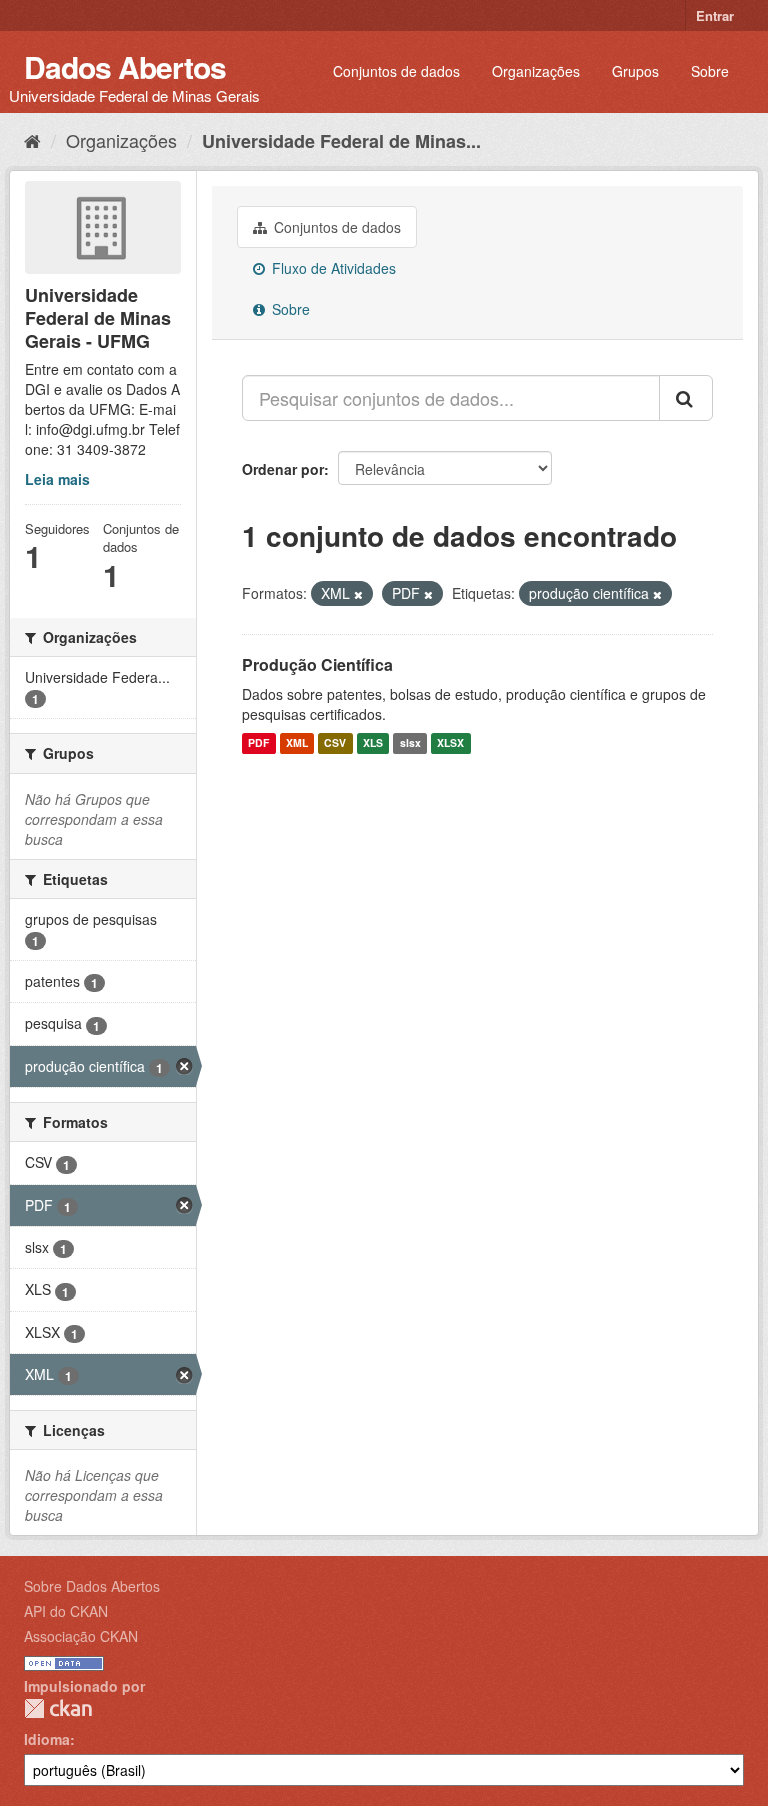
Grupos (635, 71)
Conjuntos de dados (396, 71)
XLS (373, 743)
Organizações (536, 71)
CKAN (58, 1708)
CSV (335, 743)
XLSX (450, 743)
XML (297, 743)
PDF (258, 743)
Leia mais (57, 479)
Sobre (710, 71)
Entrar (715, 15)
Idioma (47, 1739)
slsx (410, 743)
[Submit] (686, 398)
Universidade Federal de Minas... (341, 141)
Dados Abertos (125, 66)
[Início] (32, 140)
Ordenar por (283, 469)
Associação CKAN (81, 1636)
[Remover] (358, 594)
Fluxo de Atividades (332, 268)
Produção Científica (317, 664)
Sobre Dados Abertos (92, 1586)
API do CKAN (66, 1611)
